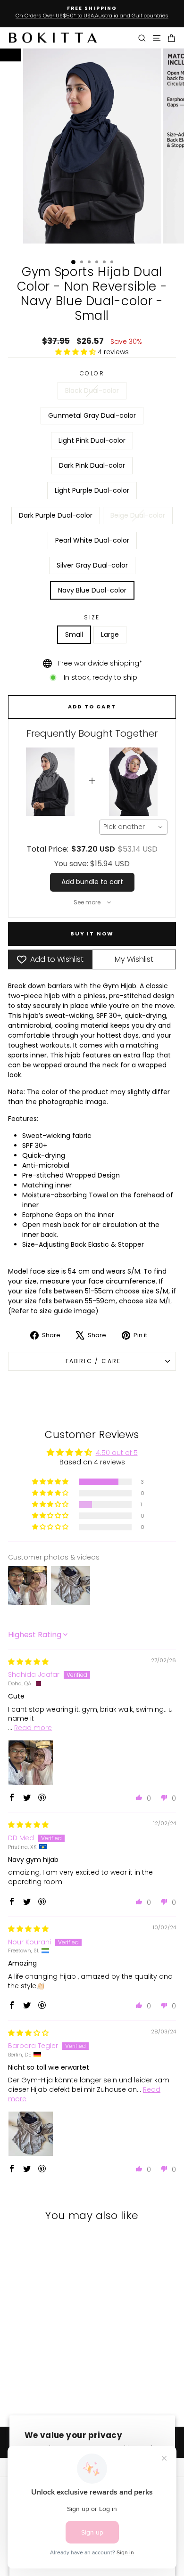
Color (92, 373)
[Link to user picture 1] (31, 1763)
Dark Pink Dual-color (92, 465)
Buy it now (92, 934)
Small (74, 634)
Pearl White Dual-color (92, 540)
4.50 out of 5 (117, 1453)
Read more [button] (33, 1728)
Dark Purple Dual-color (56, 515)
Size (92, 617)
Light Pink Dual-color (92, 440)
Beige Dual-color (138, 515)
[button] (76, 352)
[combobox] (134, 827)
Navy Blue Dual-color (92, 590)
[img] (28, 1662)
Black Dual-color (92, 390)
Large (110, 634)
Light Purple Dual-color (92, 490)
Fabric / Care (92, 1361)
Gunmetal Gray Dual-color (92, 415)
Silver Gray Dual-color (92, 565)
